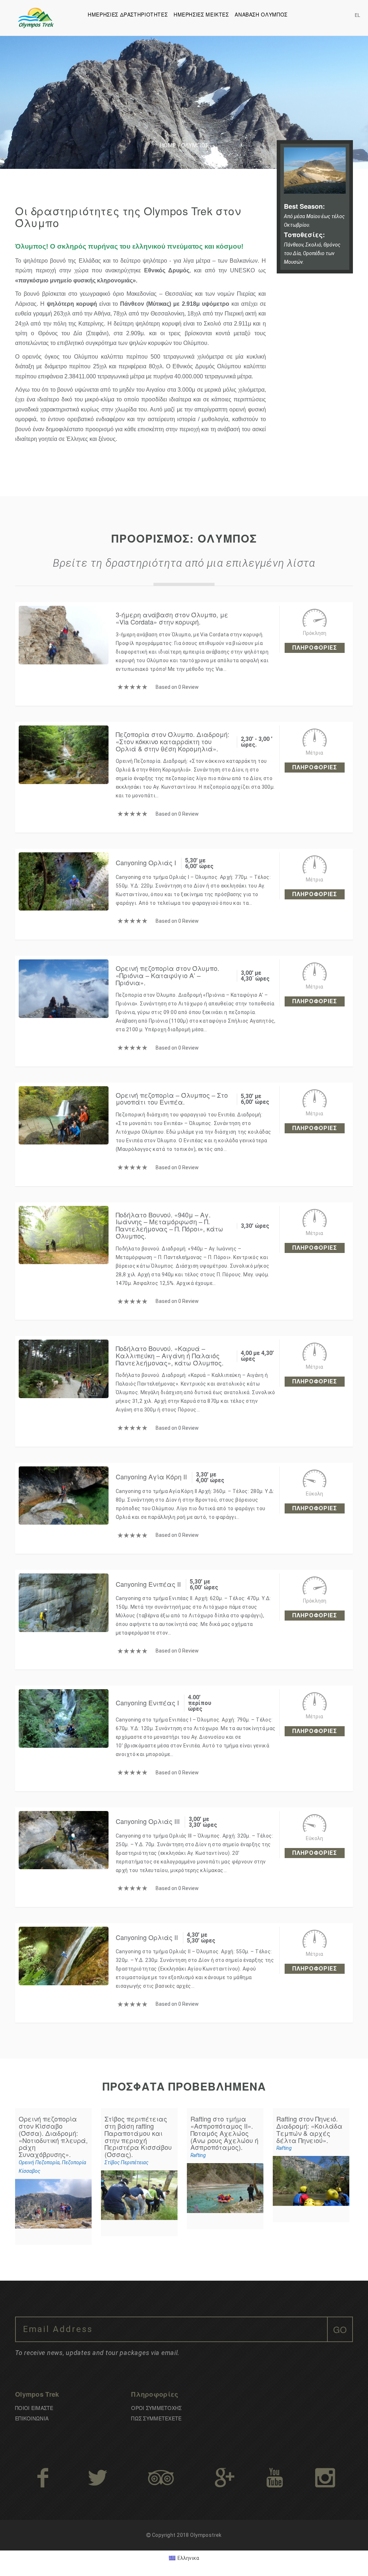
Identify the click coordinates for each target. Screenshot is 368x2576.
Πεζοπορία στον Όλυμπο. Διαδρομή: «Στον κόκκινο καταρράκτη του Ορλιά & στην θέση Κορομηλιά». (172, 741)
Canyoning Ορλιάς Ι (146, 862)
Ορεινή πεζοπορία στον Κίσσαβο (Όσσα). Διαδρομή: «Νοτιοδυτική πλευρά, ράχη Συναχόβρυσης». (53, 2136)
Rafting (198, 2155)
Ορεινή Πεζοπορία (39, 2162)
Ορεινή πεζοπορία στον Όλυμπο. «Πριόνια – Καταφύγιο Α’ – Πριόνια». (167, 975)
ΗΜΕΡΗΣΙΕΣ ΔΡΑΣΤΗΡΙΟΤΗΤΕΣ (128, 14)
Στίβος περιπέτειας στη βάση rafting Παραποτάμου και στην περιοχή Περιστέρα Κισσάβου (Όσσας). (138, 2136)
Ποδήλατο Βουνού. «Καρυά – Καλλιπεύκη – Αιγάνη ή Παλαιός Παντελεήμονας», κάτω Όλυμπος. (170, 1355)
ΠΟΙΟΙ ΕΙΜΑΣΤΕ (34, 2408)
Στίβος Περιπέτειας (126, 2162)
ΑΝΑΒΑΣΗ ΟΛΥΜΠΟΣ (261, 14)
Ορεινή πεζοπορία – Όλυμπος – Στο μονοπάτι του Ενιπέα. (172, 1098)
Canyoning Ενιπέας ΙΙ (148, 1584)
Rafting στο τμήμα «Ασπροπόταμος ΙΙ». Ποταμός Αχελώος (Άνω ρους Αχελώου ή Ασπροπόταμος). (224, 2133)
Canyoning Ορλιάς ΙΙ (147, 1937)
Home (168, 145)
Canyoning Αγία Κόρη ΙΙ (151, 1476)
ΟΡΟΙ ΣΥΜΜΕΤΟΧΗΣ (156, 2408)
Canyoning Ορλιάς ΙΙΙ (148, 1821)
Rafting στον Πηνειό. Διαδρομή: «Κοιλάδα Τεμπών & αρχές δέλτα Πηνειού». (309, 2129)
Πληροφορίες (315, 648)
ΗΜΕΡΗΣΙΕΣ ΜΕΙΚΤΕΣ (201, 14)
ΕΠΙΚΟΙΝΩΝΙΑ (32, 2418)
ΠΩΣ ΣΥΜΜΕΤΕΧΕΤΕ (156, 2418)
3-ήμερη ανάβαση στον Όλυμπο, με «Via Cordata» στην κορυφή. (172, 618)
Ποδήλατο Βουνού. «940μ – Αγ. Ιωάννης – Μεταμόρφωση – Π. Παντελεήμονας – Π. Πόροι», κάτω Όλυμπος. (169, 1225)
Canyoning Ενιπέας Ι (147, 1702)
